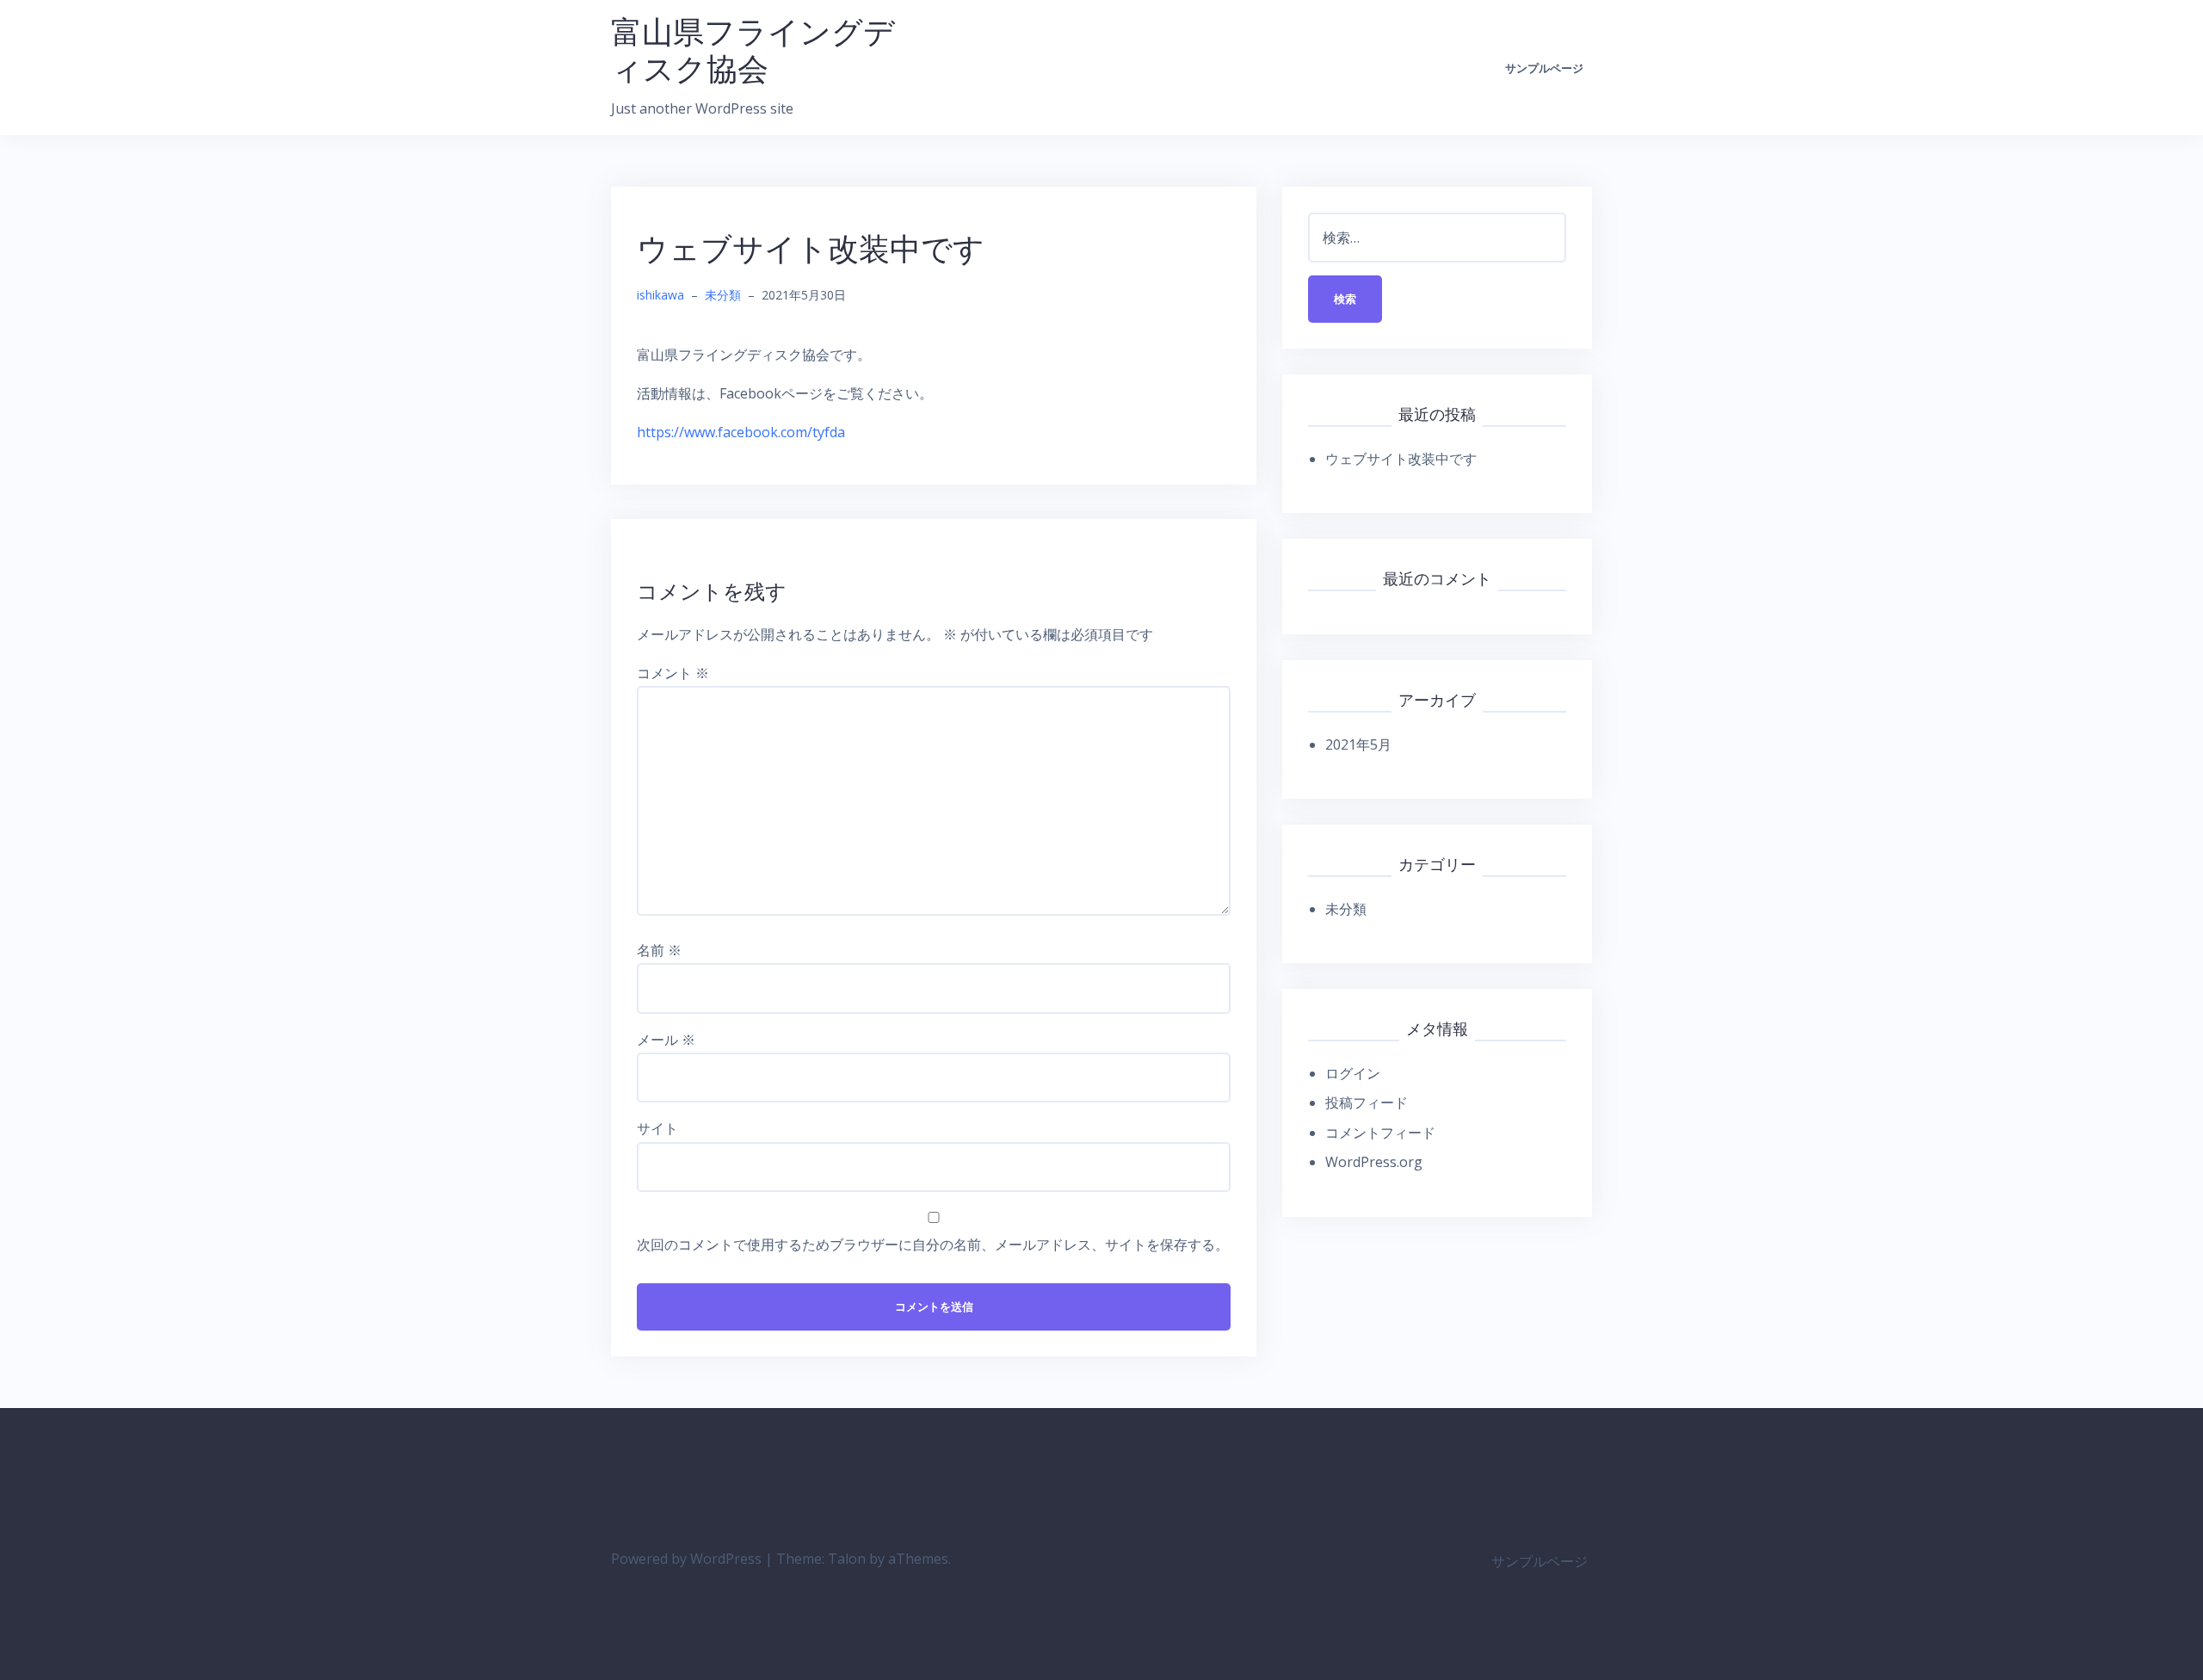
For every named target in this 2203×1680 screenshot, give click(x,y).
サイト (657, 1128)
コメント (673, 673)
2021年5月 (1358, 744)
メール (666, 1040)
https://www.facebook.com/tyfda (741, 432)
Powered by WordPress (686, 1559)
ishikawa (660, 295)
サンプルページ (1544, 68)
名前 (659, 950)
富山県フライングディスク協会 (753, 50)
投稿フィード (1367, 1102)
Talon (847, 1559)
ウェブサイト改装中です (1401, 459)
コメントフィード (1380, 1133)
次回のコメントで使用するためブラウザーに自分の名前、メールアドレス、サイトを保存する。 (933, 1245)
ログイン (1353, 1073)
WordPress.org (1374, 1162)
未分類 (723, 295)
